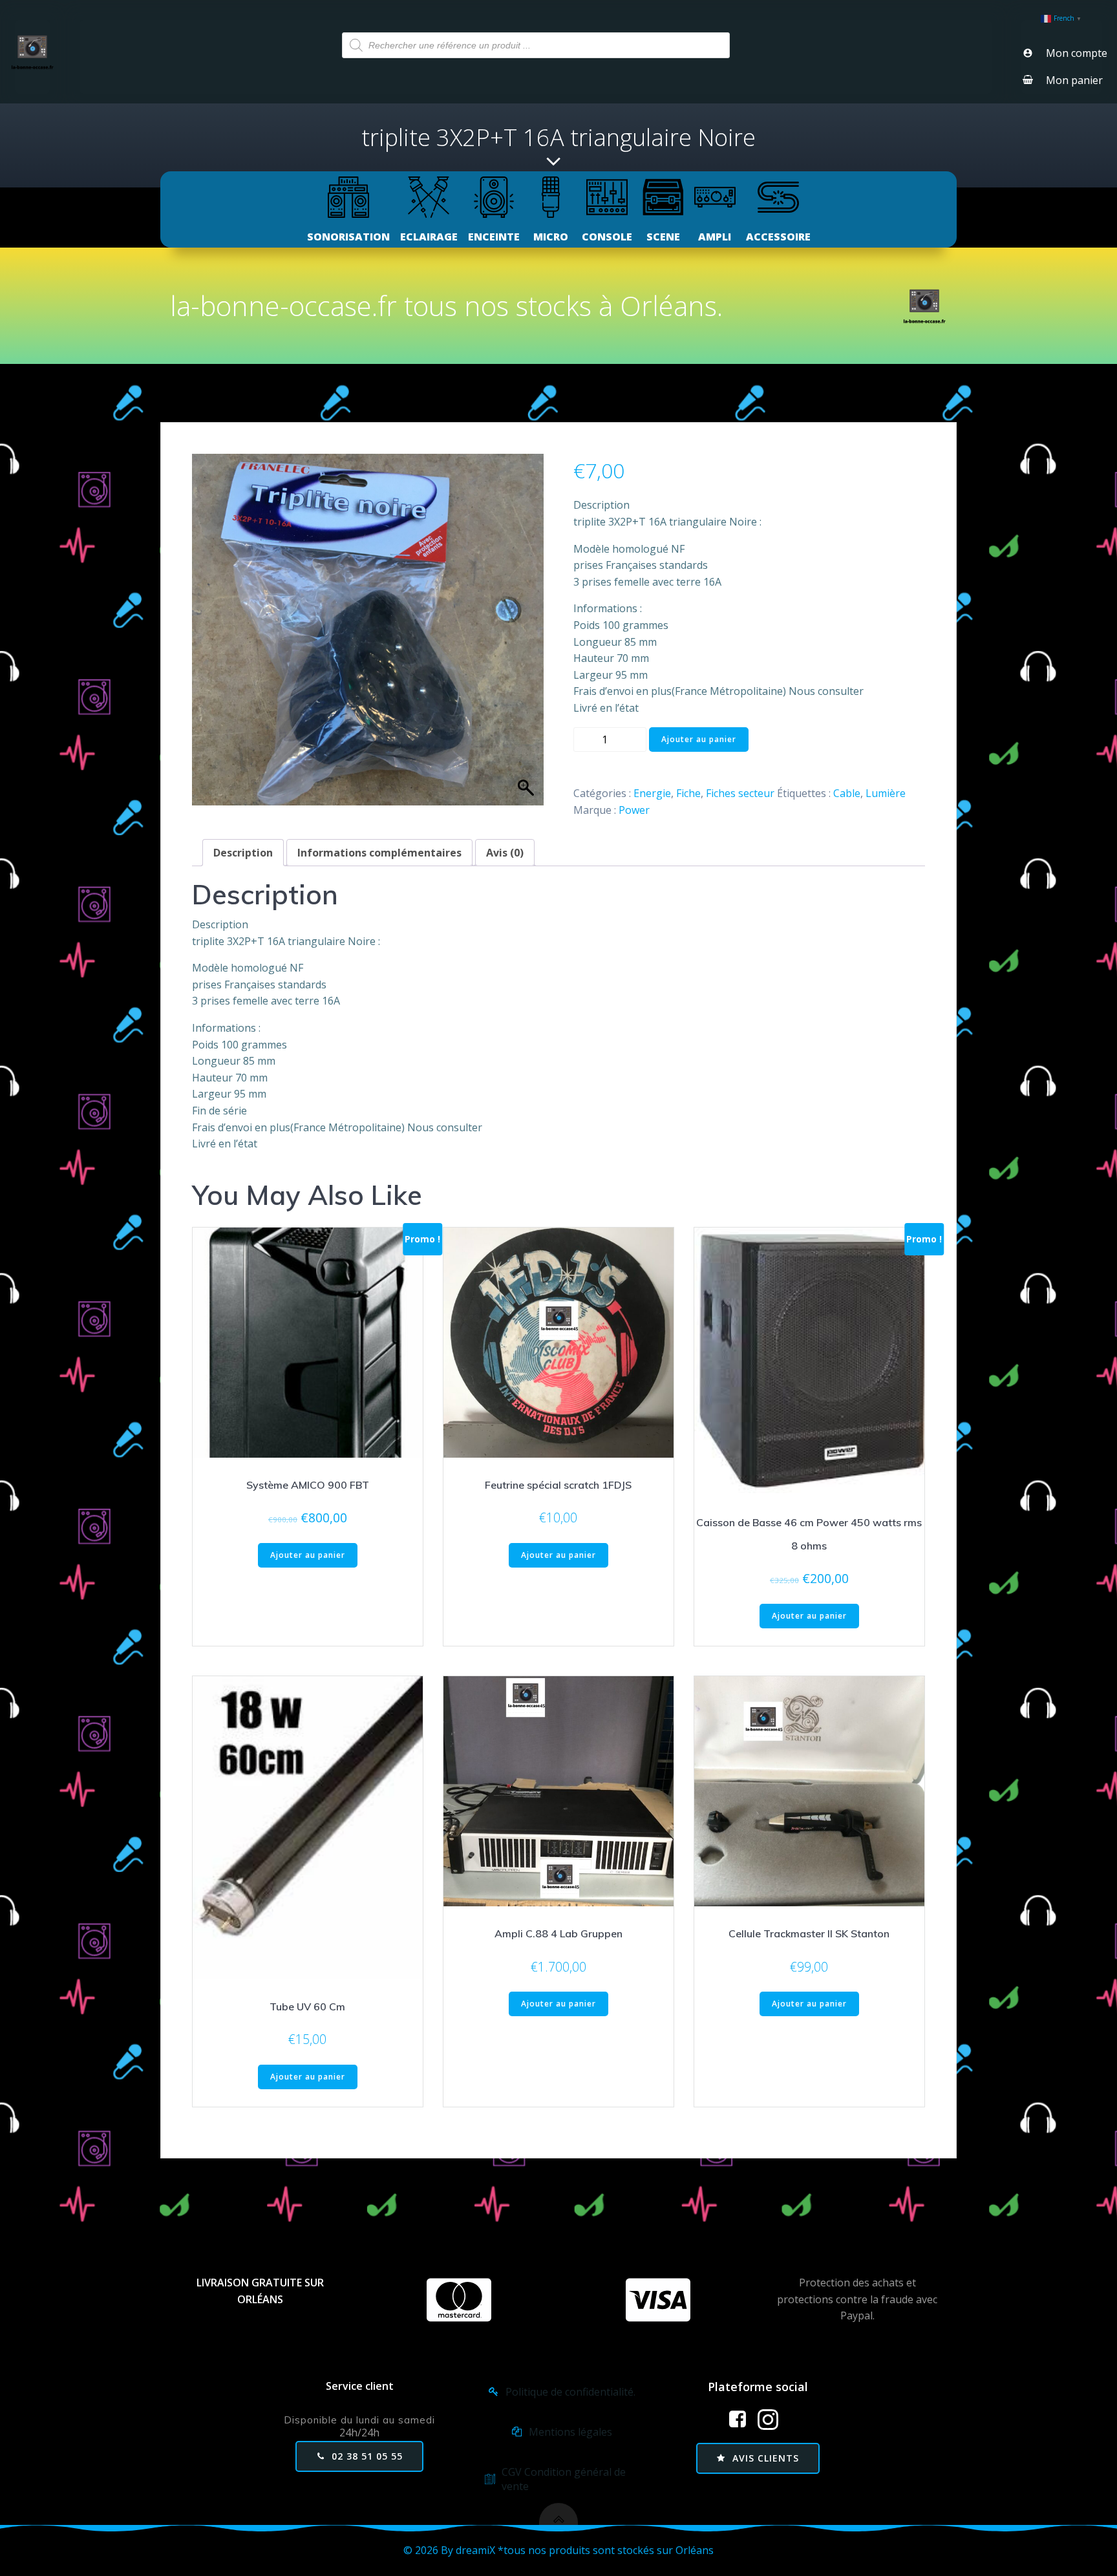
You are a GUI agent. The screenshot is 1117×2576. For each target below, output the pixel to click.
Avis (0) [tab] (505, 853)
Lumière (886, 793)
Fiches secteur (740, 793)
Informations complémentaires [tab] (379, 853)
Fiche (688, 793)
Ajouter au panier (699, 739)
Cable (847, 793)
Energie (652, 793)
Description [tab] (243, 853)
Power (634, 810)
